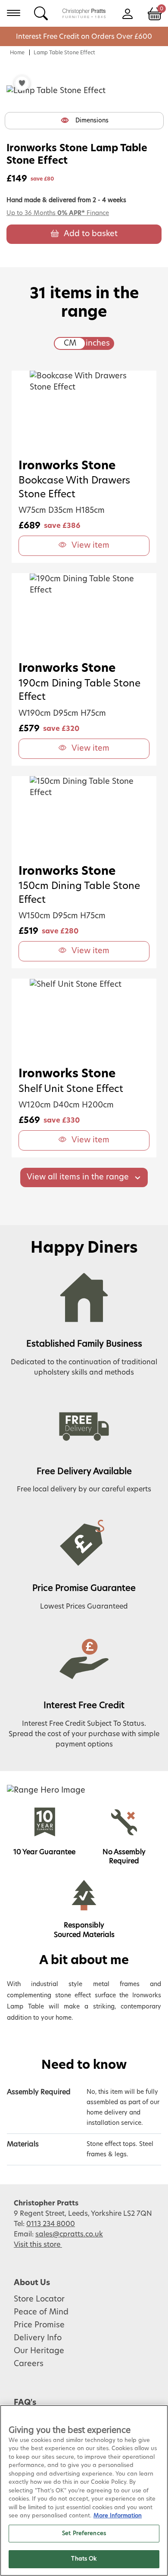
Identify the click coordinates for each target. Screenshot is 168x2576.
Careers (29, 2364)
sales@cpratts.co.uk (69, 2234)
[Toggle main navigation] (14, 13)
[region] (84, 2490)
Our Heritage (39, 2351)
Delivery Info (38, 2338)
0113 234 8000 (51, 2224)
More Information (118, 2516)
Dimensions (92, 121)
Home (17, 53)
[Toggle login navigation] (127, 13)
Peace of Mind (41, 2312)
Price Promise (39, 2325)
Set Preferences (84, 2534)
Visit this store (38, 2245)
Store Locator (39, 2299)
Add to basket (91, 234)
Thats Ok (84, 2559)
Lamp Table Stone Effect (64, 53)
